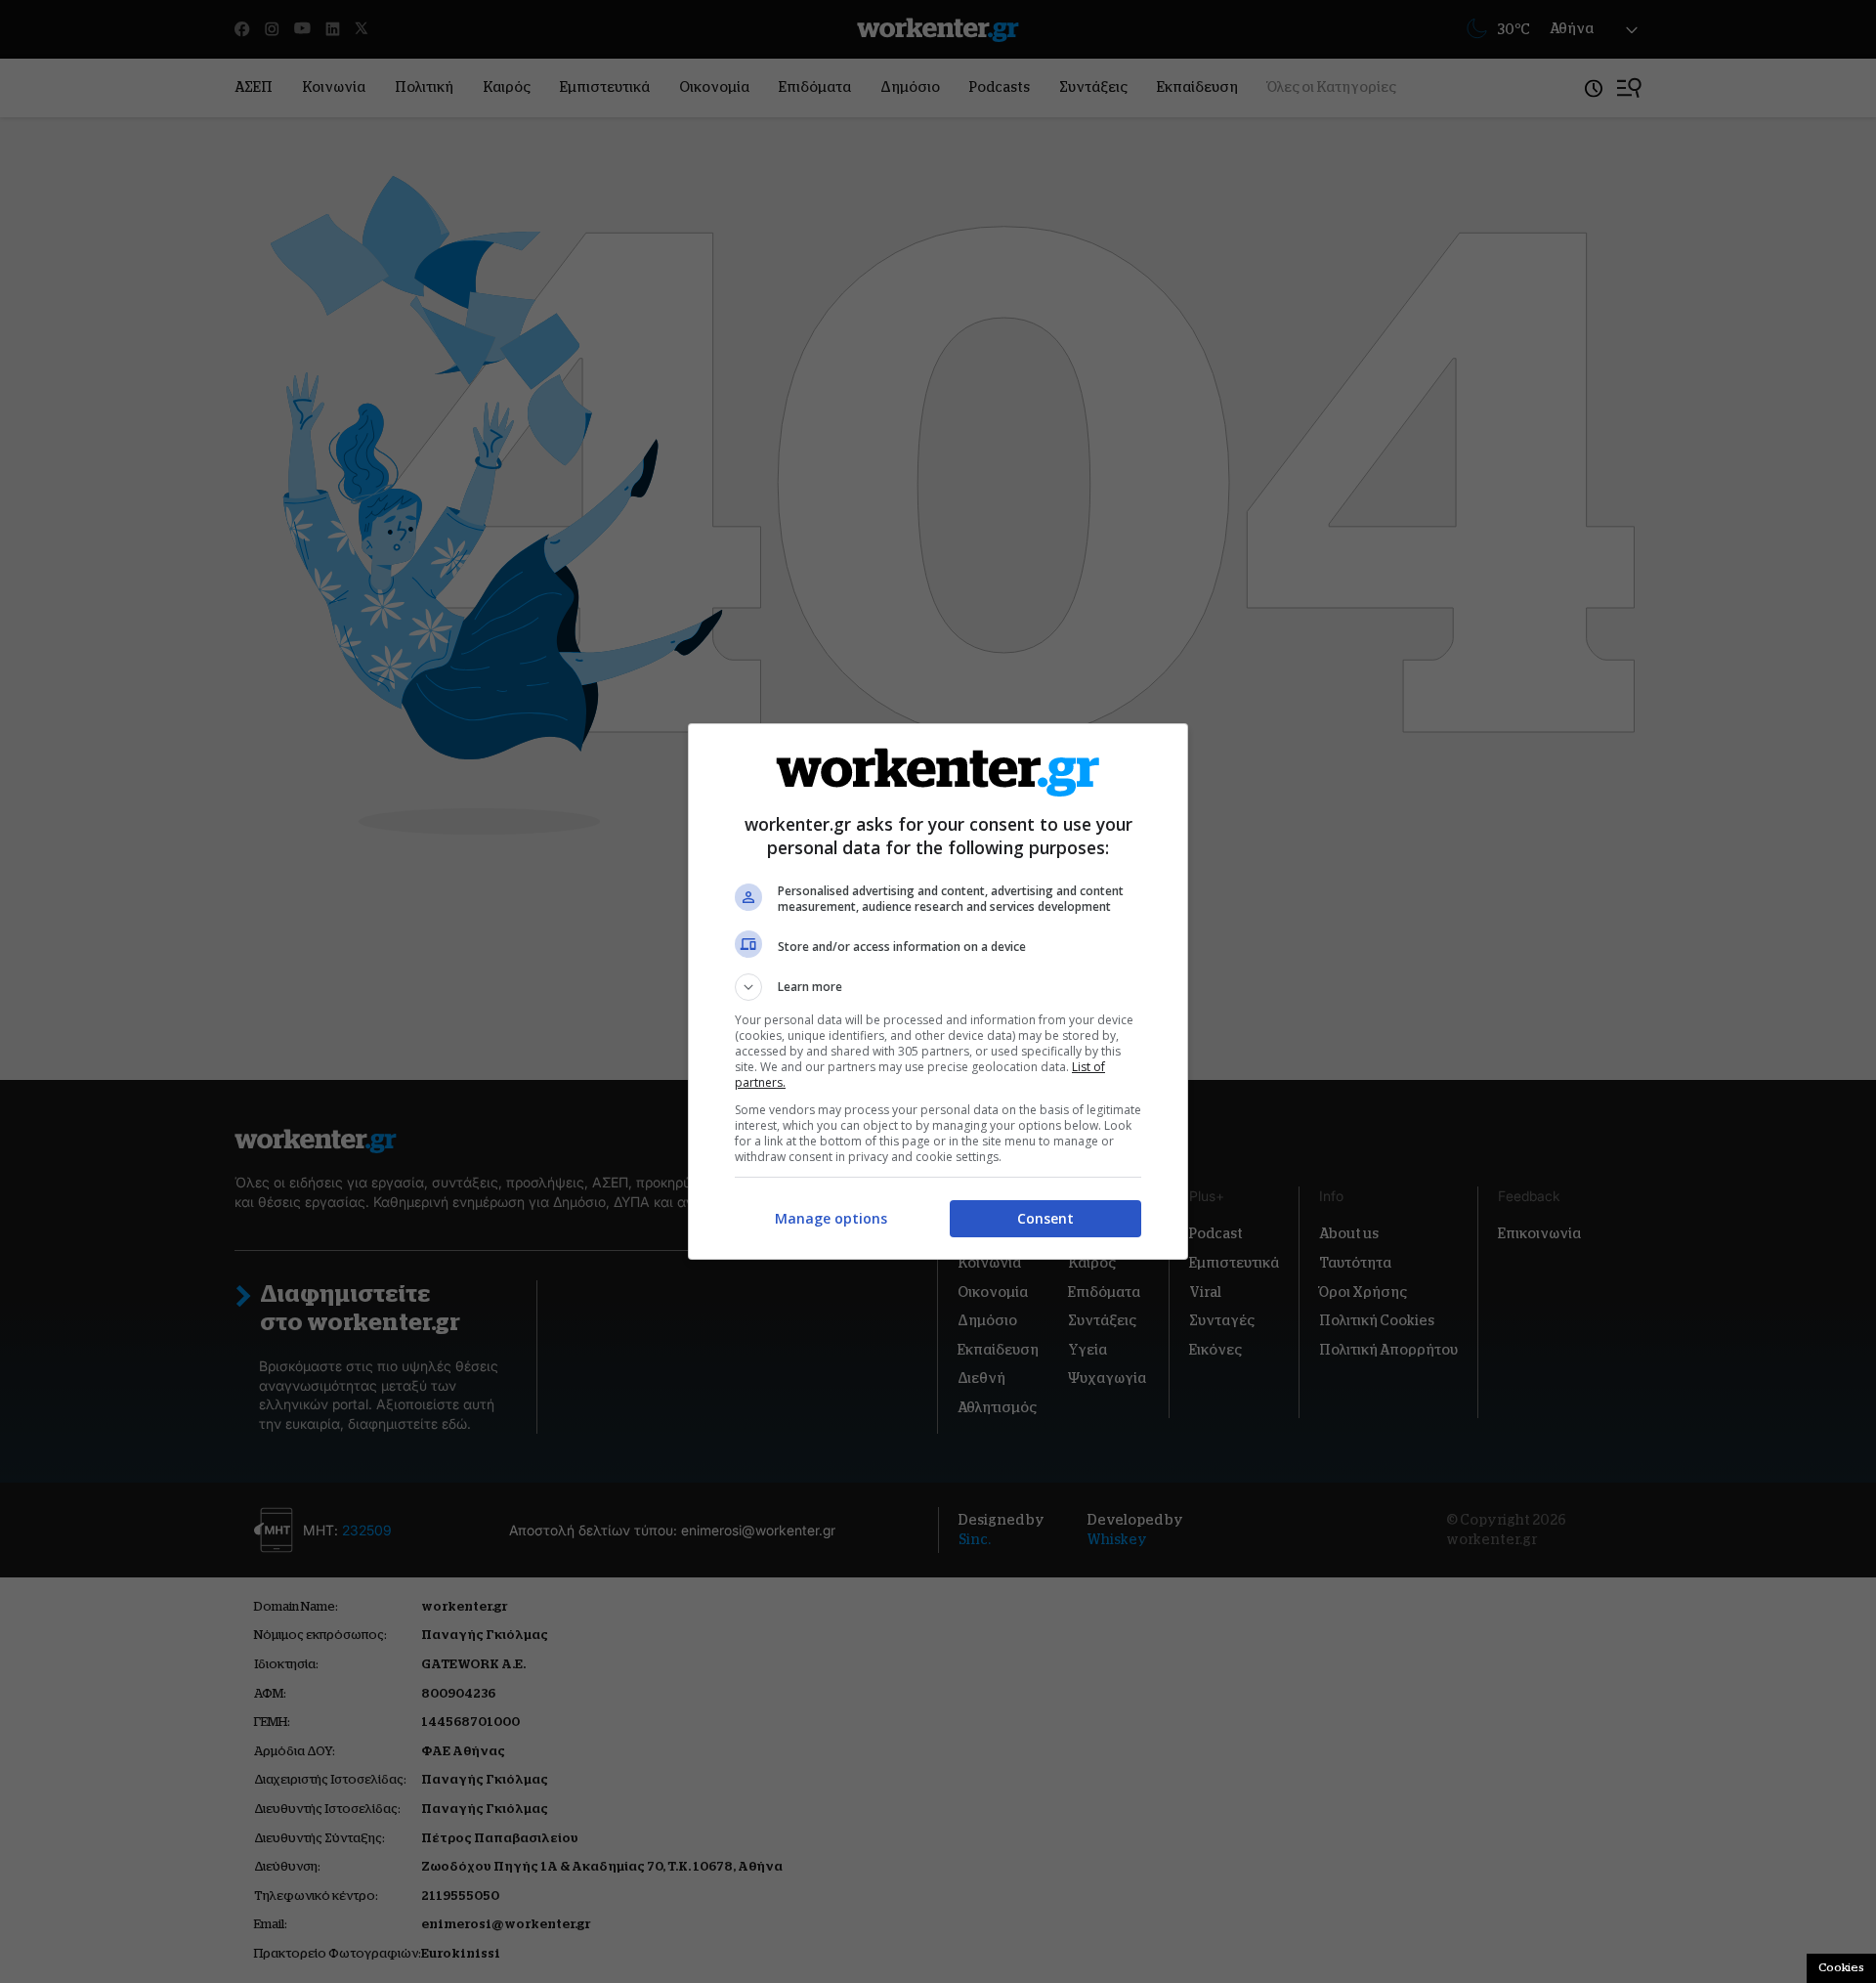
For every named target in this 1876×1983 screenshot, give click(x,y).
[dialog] (938, 991)
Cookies (1841, 1967)
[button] (938, 987)
